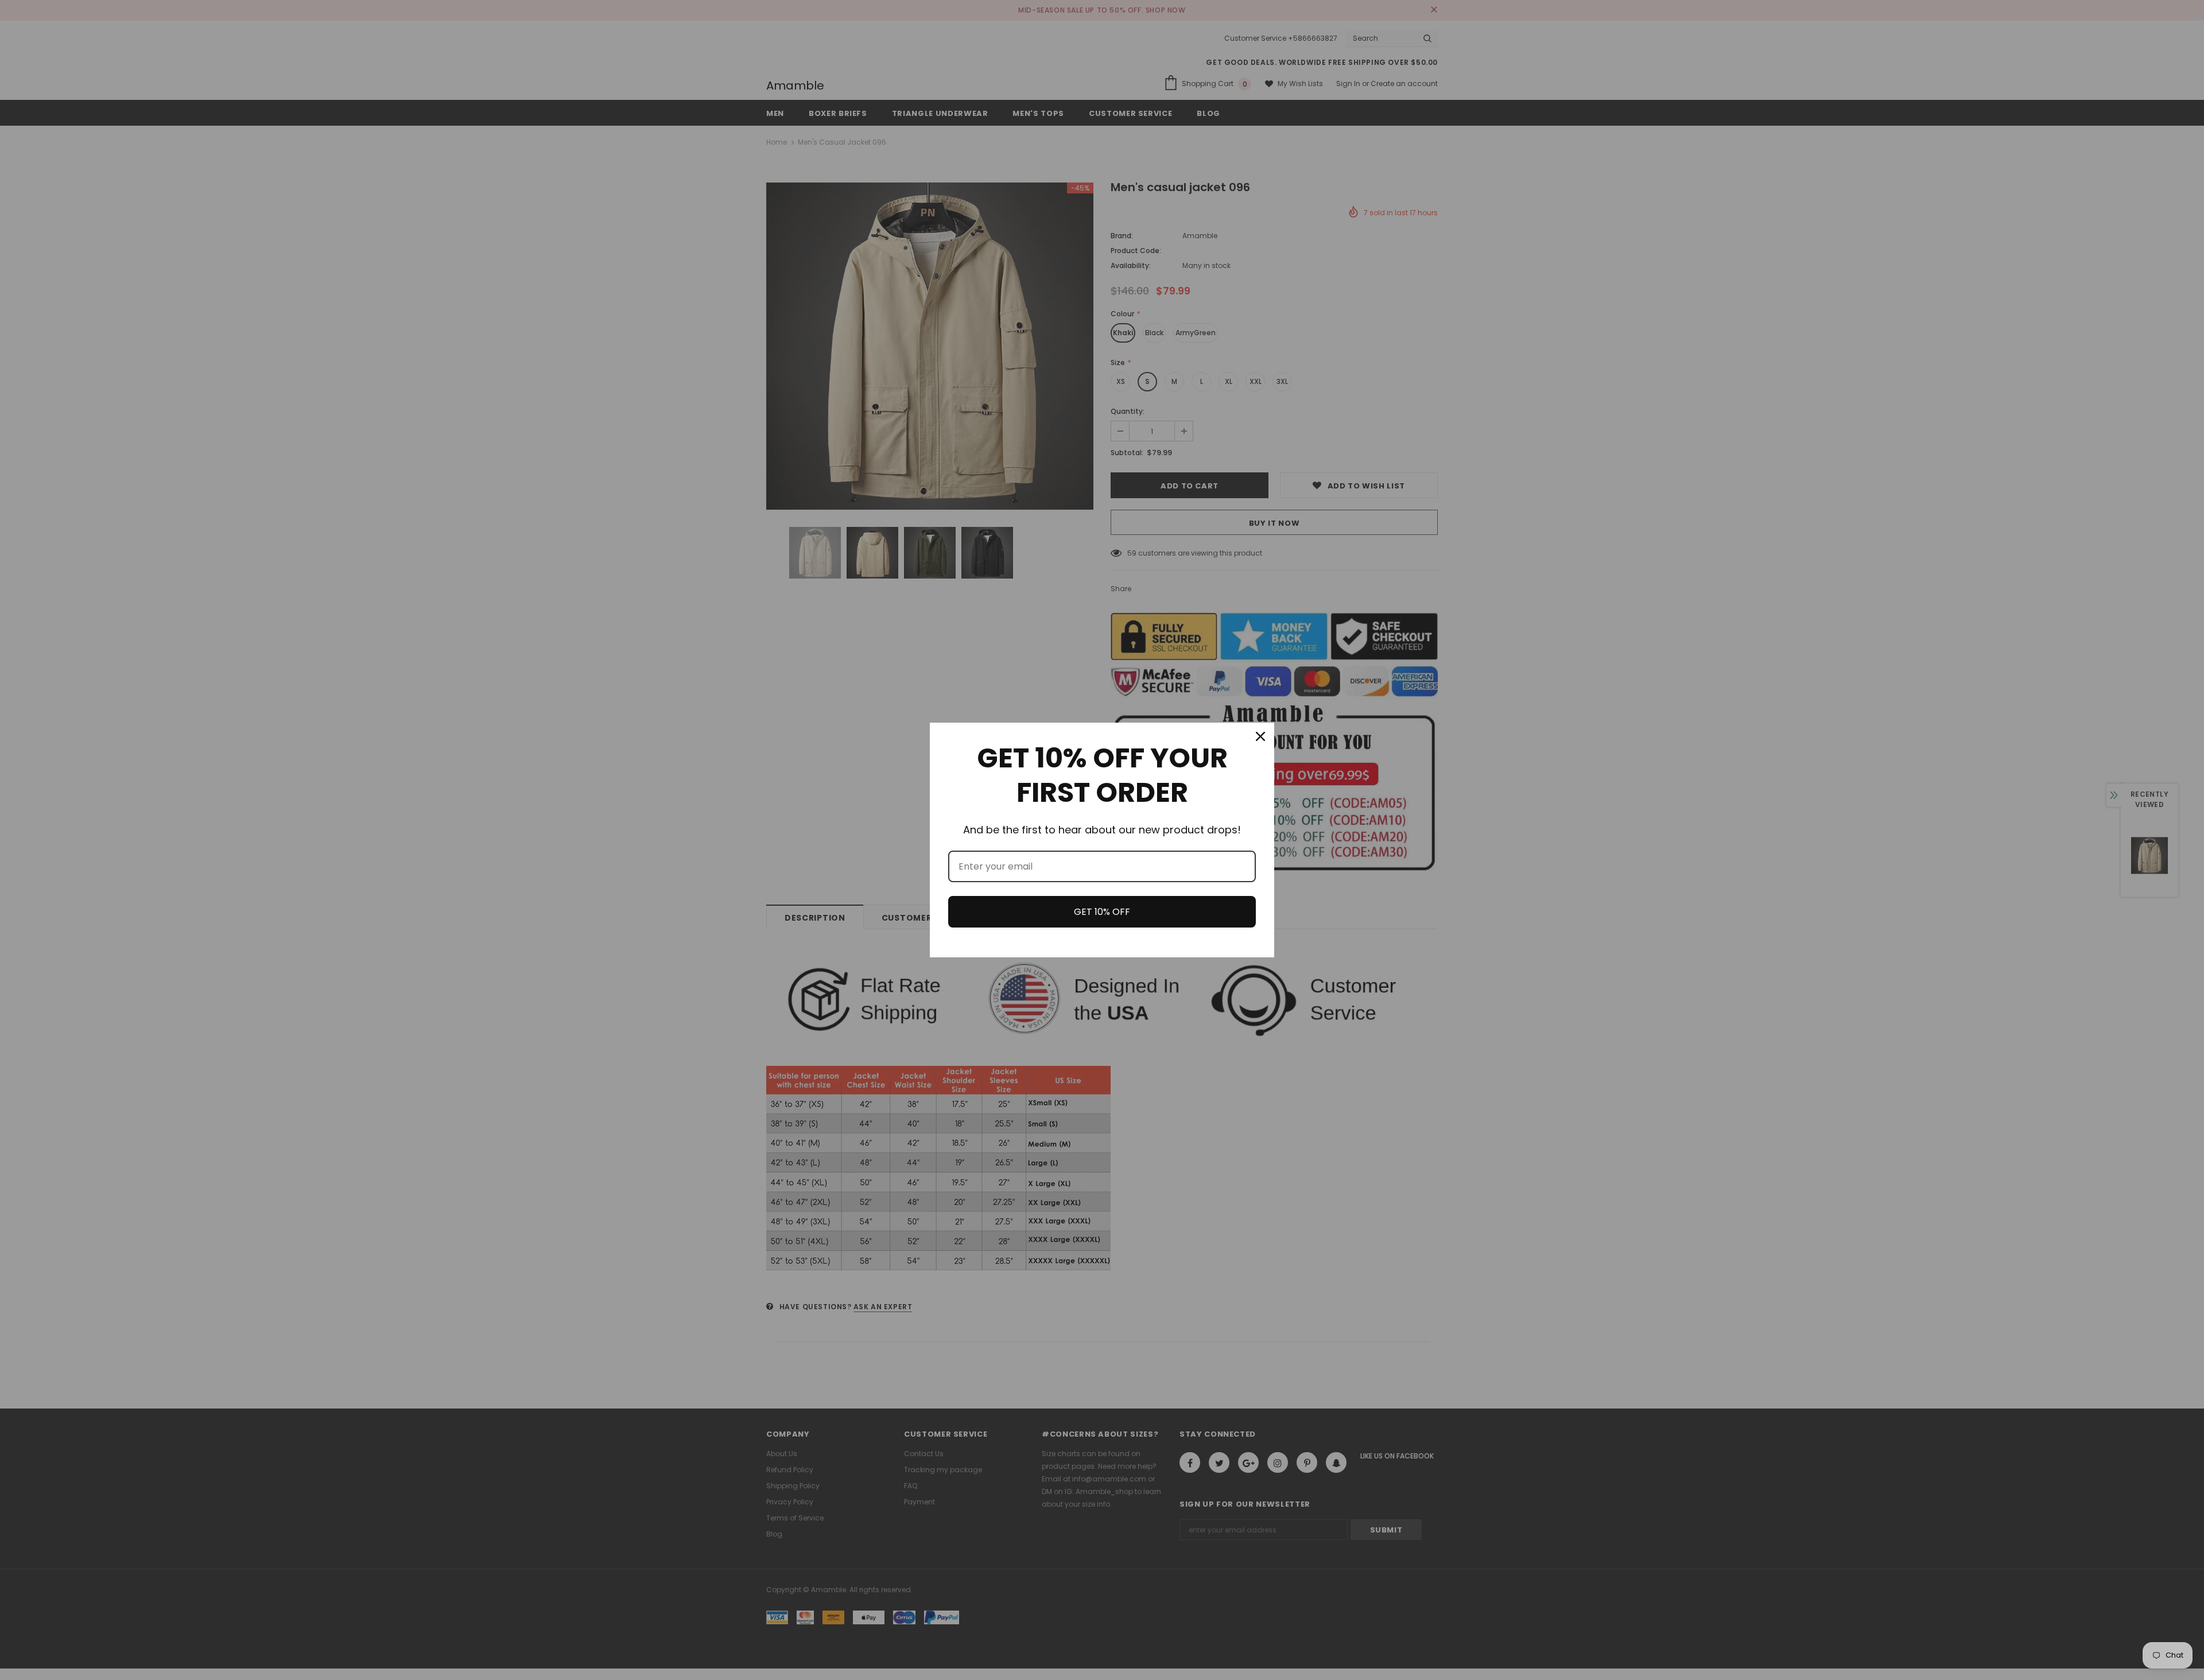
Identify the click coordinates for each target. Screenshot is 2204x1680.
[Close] (1260, 736)
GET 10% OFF (1102, 912)
